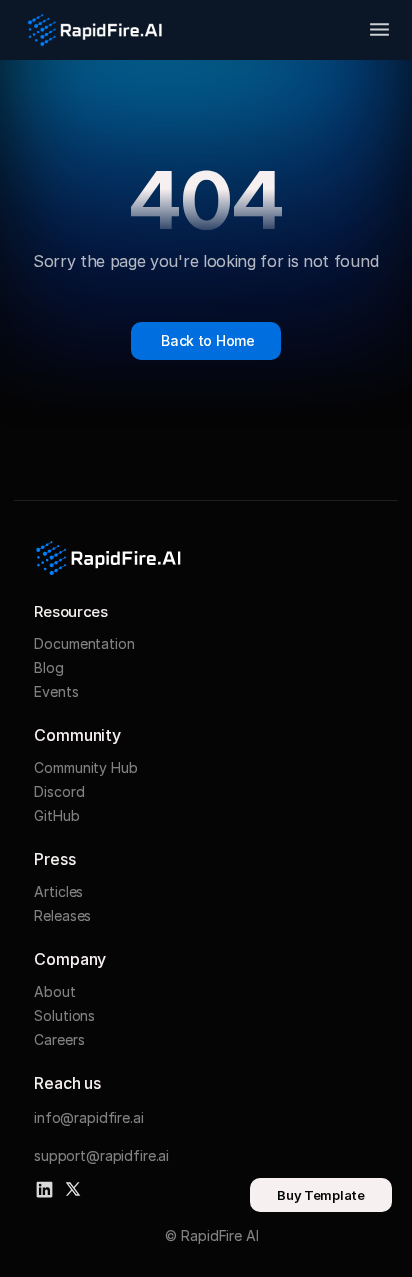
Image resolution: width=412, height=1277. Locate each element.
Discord (59, 791)
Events (56, 691)
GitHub (56, 815)
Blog (48, 667)
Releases (62, 915)
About (54, 991)
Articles (58, 891)
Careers (59, 1039)
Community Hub (85, 767)
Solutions (64, 1015)
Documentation (84, 643)
